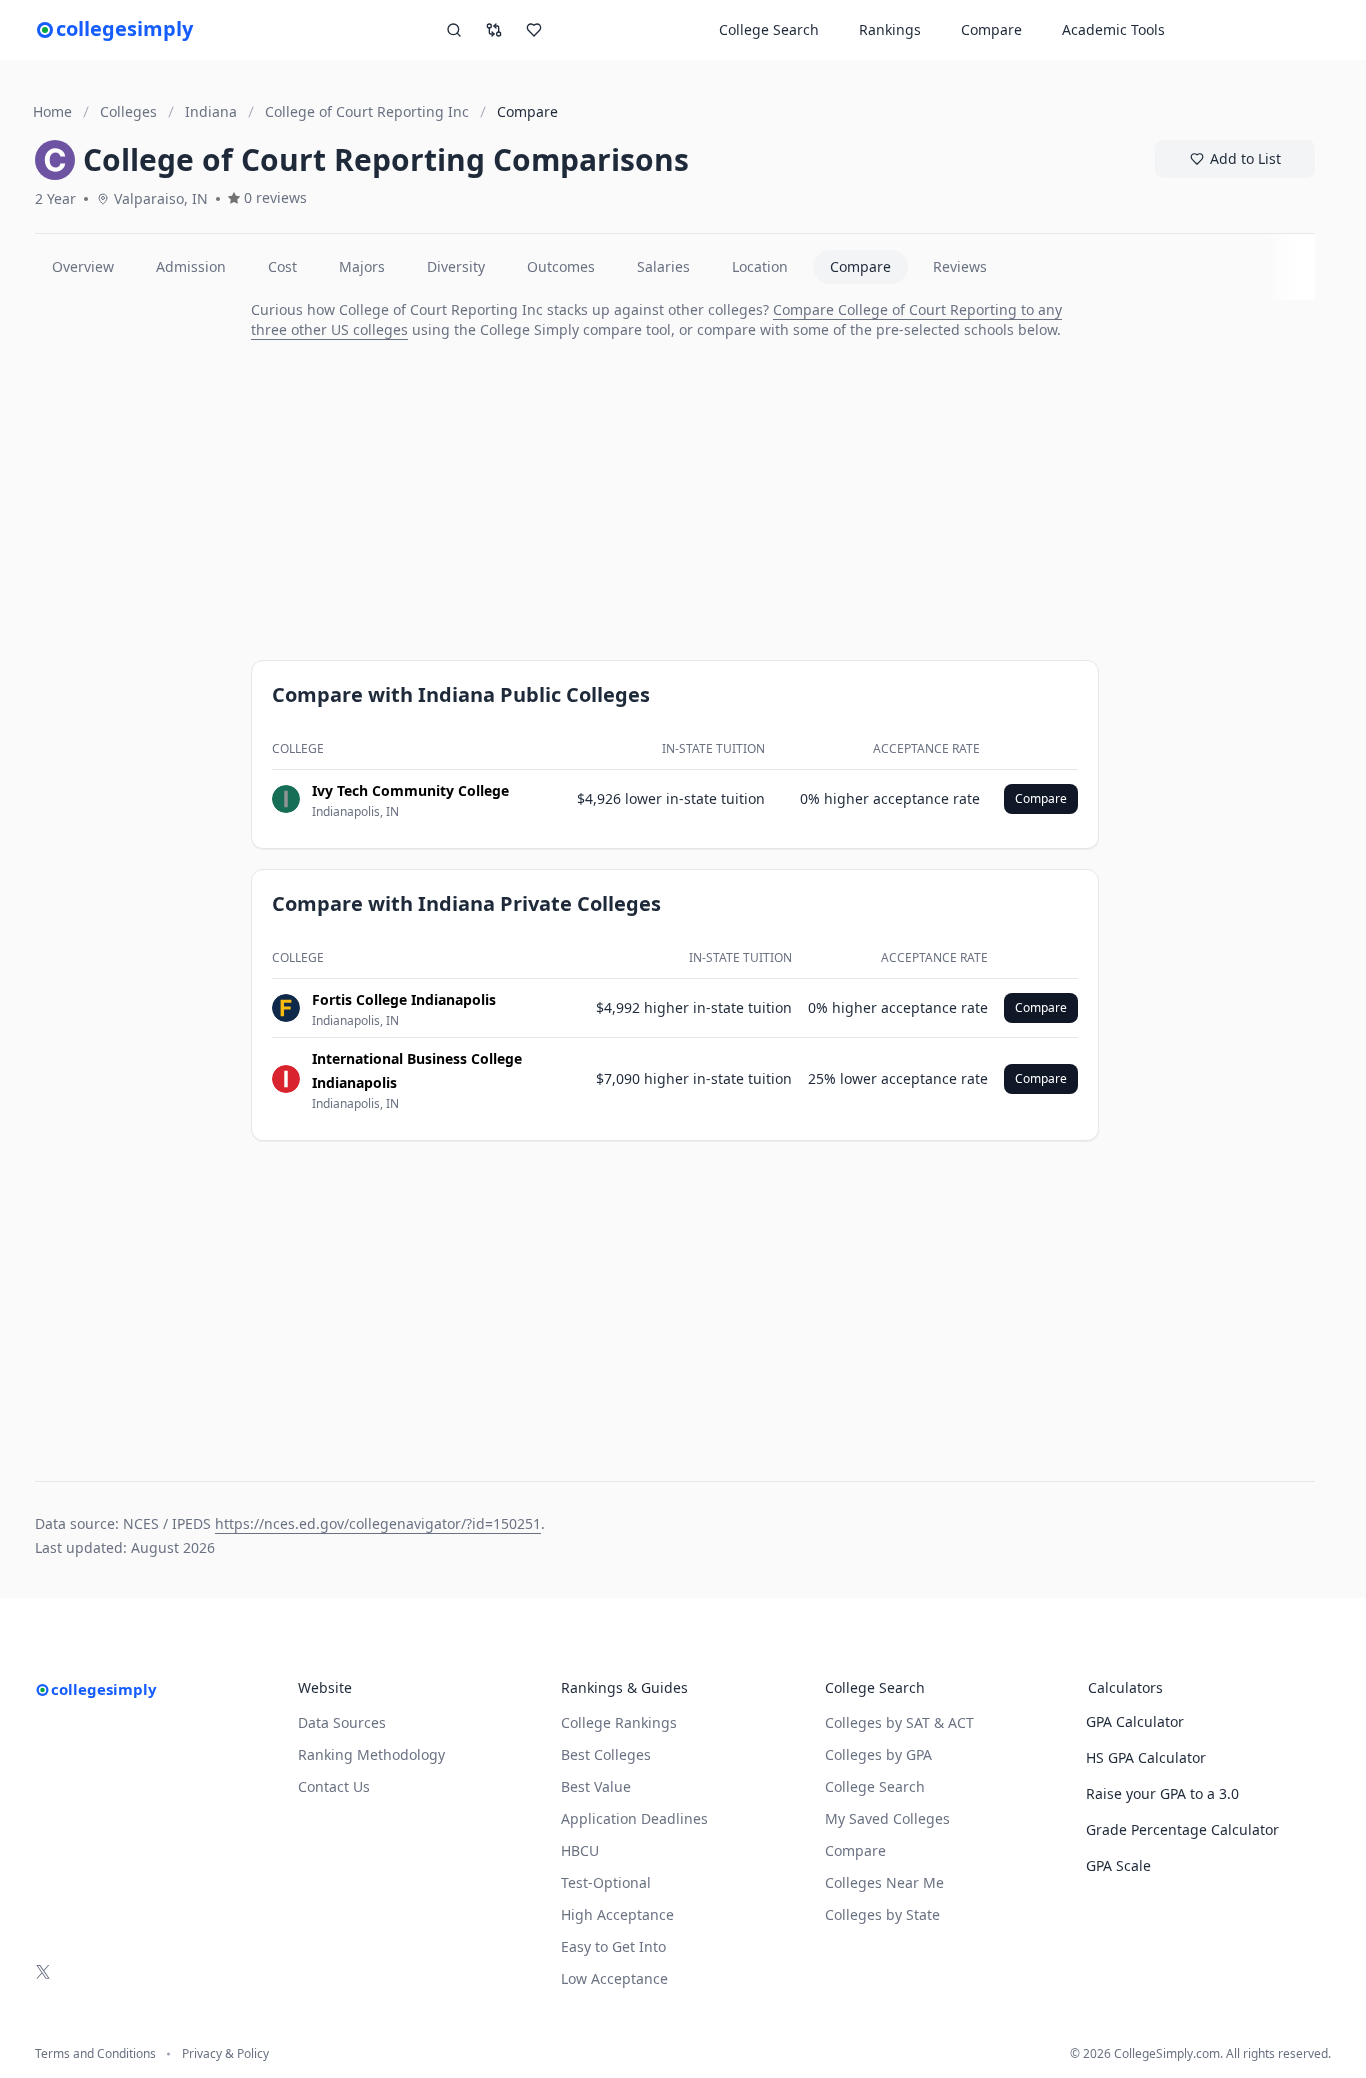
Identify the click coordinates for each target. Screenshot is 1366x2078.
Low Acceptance (614, 1978)
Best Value (596, 1786)
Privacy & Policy (225, 2054)
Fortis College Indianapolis (404, 999)
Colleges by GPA (878, 1754)
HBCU (580, 1850)
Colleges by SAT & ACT (899, 1722)
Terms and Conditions (95, 2054)
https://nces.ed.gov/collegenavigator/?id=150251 (378, 1523)
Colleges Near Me (884, 1882)
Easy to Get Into (613, 1946)
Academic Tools (1113, 29)
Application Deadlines (634, 1818)
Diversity (456, 266)
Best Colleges (606, 1754)
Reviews (960, 266)
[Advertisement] (135, 600)
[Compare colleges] (494, 30)
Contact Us (334, 1786)
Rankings (890, 29)
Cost (282, 266)
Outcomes (561, 266)
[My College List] (534, 30)
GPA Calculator (1135, 1721)
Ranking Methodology (371, 1754)
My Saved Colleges (887, 1818)
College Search (875, 1786)
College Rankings (619, 1722)
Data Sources (342, 1722)
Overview (83, 266)
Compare (991, 29)
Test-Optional (606, 1882)
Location (760, 266)
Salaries (663, 266)
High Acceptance (617, 1914)
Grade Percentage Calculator (1182, 1829)
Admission (191, 266)
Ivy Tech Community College (410, 790)
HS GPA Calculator (1146, 1757)
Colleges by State (882, 1914)
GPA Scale (1118, 1865)
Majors (362, 266)
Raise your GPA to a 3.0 (1162, 1793)
